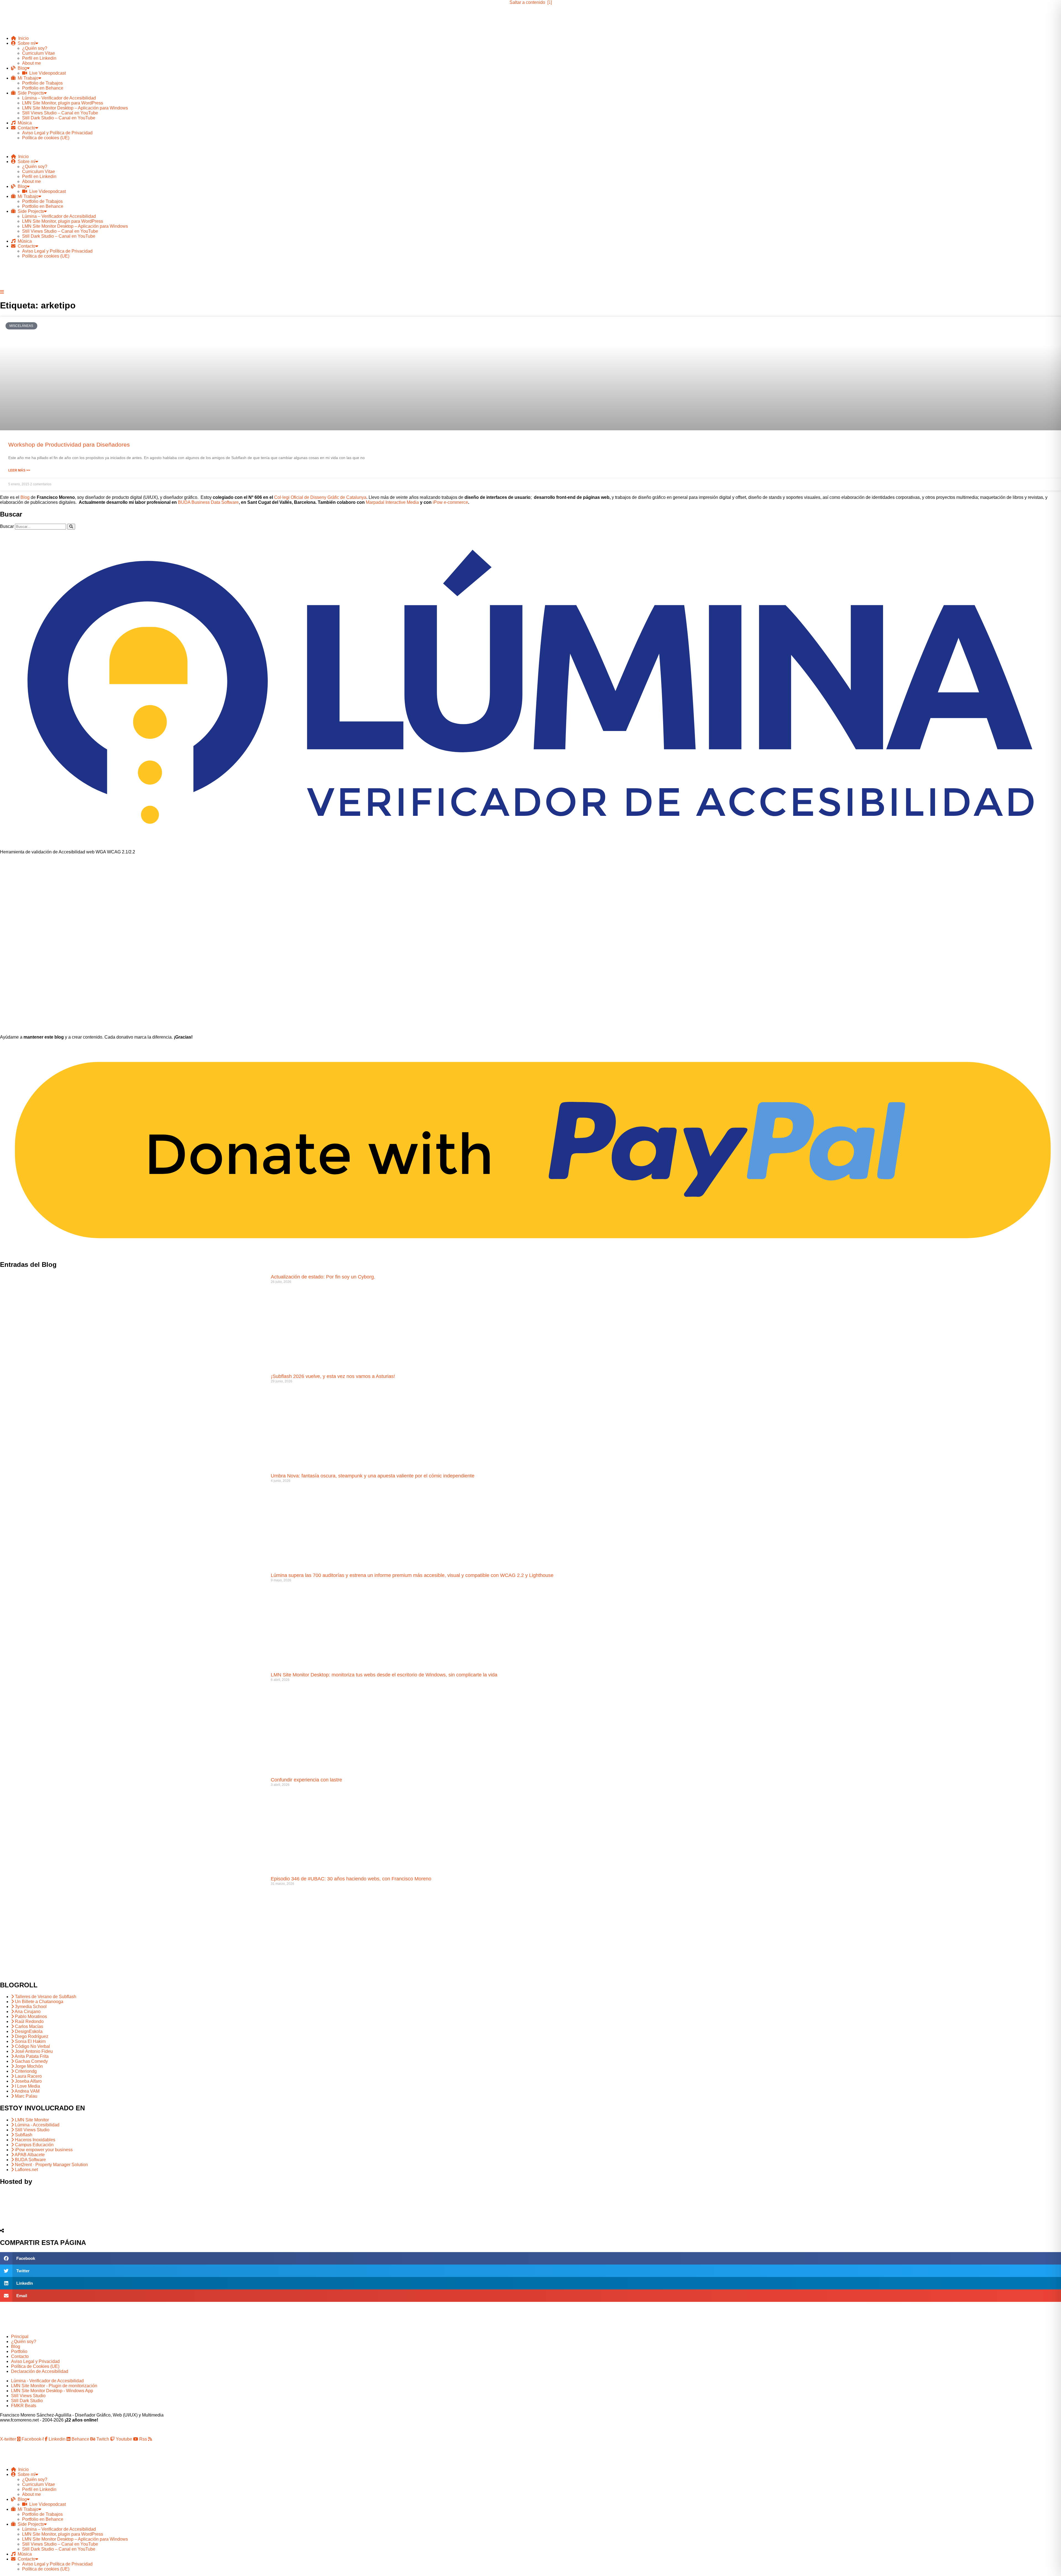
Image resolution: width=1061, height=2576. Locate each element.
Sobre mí (25, 43)
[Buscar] (71, 527)
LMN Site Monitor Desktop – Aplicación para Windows (75, 108)
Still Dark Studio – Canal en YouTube (59, 118)
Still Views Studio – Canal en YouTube (60, 113)
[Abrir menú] (2, 292)
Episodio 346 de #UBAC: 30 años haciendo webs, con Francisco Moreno (351, 1879)
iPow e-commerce (450, 502)
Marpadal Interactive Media (392, 502)
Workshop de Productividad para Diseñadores (69, 445)
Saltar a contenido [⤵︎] (531, 2)
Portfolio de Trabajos (42, 83)
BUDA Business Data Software (208, 502)
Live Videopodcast (46, 73)
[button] (530, 147)
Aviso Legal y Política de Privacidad (57, 133)
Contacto (25, 128)
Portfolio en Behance (43, 88)
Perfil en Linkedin (39, 58)
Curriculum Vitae (39, 53)
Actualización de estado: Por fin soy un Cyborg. (323, 1277)
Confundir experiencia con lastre (306, 1780)
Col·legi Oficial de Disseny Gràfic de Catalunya (320, 497)
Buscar (7, 526)
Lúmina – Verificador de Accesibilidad (59, 98)
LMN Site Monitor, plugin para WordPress (63, 103)
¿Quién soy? (35, 48)
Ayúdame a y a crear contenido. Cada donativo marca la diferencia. (96, 1037)
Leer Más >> (19, 470)
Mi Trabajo (27, 78)
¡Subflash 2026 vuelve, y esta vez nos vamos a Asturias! (333, 1376)
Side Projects (30, 93)
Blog (21, 68)
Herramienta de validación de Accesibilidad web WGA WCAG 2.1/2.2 (68, 852)
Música (24, 123)
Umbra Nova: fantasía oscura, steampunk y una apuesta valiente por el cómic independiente (373, 1476)
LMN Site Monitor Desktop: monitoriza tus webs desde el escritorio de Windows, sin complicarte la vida (384, 1675)
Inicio (22, 38)
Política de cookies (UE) (46, 138)
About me (31, 63)
